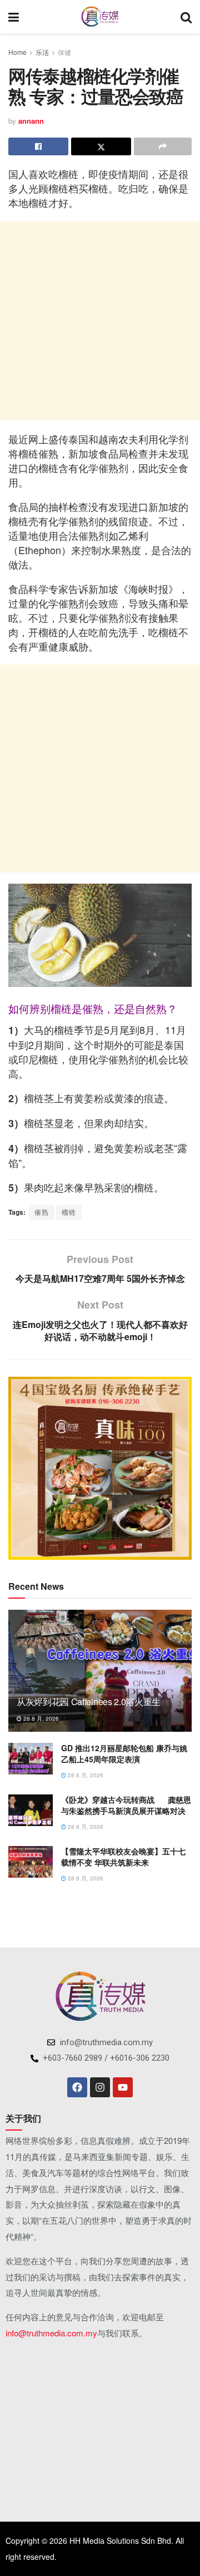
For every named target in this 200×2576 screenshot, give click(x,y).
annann (31, 121)
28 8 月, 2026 (40, 1718)
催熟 (42, 1212)
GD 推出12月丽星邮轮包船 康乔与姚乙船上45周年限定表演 (124, 1753)
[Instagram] (100, 2087)
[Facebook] (77, 2087)
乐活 (42, 52)
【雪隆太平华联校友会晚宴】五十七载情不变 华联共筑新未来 (123, 1857)
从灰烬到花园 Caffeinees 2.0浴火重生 (89, 1702)
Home (17, 52)
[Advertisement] (100, 321)
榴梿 (69, 1212)
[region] (100, 1468)
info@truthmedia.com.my (51, 2333)
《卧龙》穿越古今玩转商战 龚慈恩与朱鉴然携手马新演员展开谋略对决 (126, 1805)
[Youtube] (123, 2087)
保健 (64, 52)
